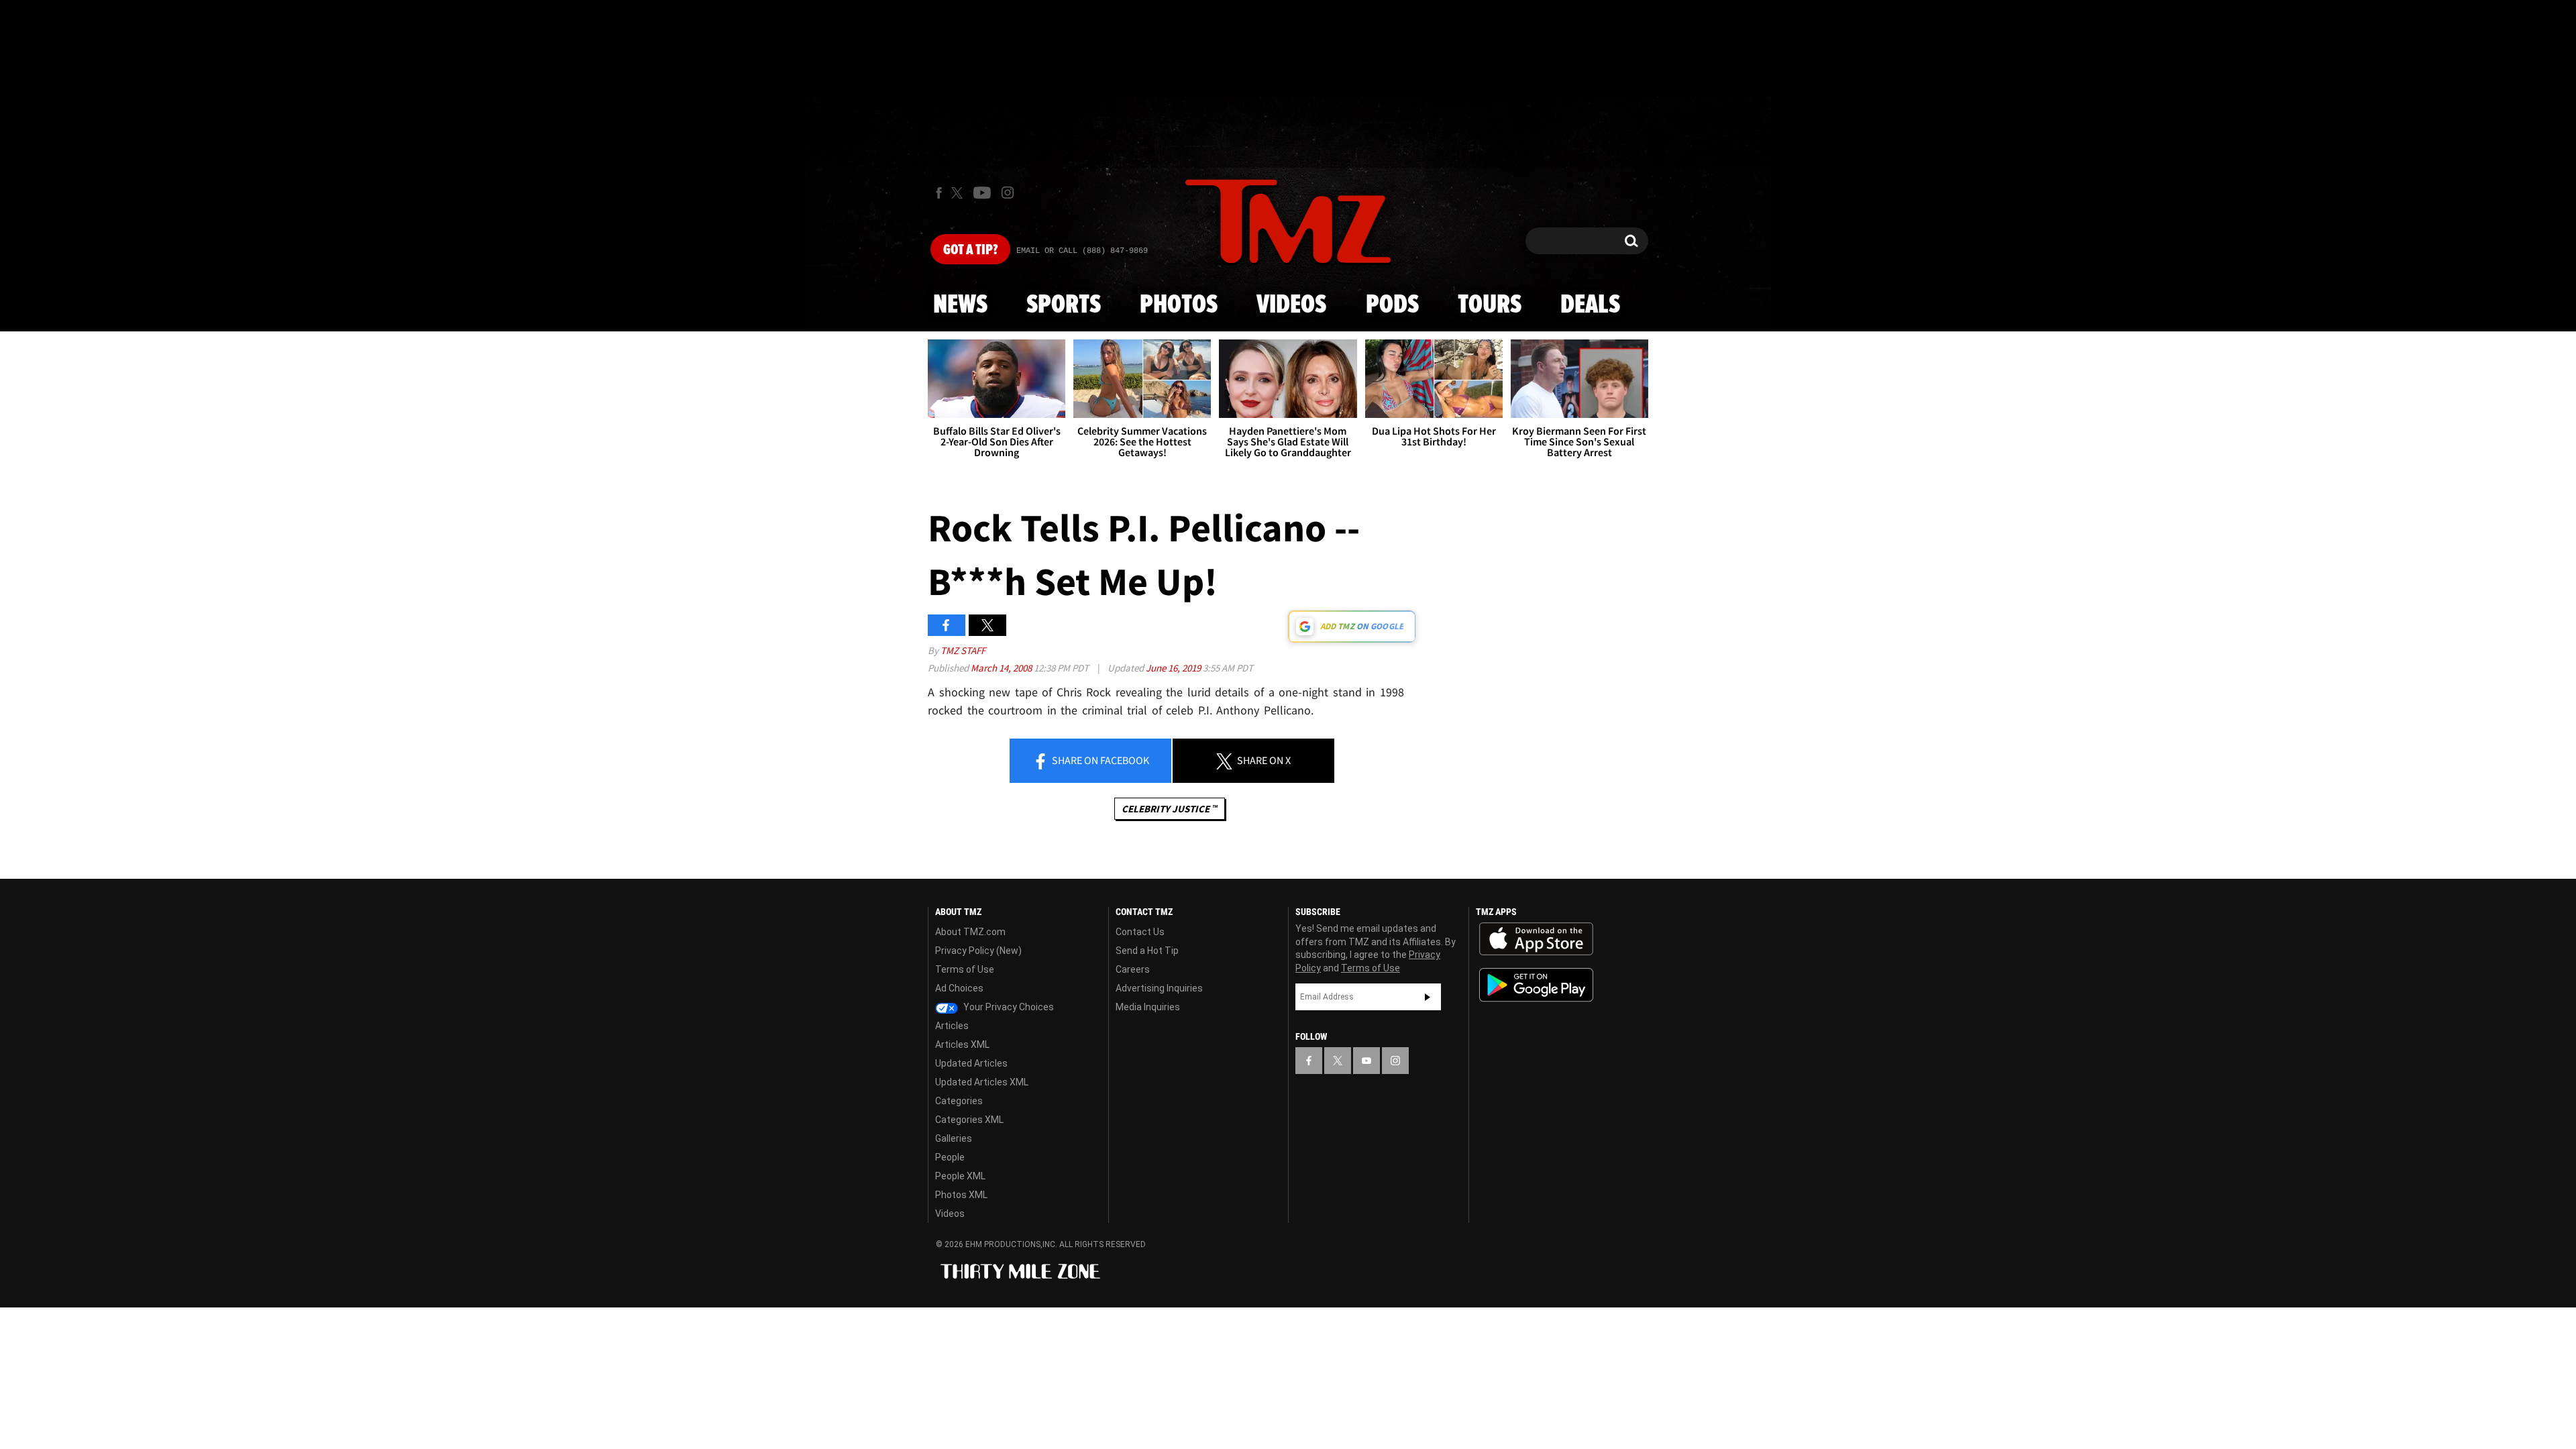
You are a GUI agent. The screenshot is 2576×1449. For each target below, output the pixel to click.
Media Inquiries (1148, 1007)
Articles (952, 1026)
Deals (1590, 305)
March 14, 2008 (1002, 668)
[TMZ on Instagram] (1008, 193)
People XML (960, 1176)
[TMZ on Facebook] (939, 193)
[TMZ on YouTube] (1366, 1061)
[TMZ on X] (959, 193)
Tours (1490, 305)
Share (1099, 760)
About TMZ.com (970, 932)
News (960, 305)
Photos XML (961, 1195)
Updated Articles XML (982, 1082)
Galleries (954, 1138)
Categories (959, 1101)
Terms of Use (965, 969)
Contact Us (1140, 932)
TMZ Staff (963, 650)
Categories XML (969, 1120)
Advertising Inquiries (1159, 988)
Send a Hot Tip (1147, 951)
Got (970, 250)
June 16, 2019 (1174, 668)
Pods (1392, 305)
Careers (1133, 969)
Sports (1064, 305)
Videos (1291, 305)
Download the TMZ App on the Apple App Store (1536, 939)
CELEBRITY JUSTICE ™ (1170, 809)
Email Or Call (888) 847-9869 (1082, 251)
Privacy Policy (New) (978, 951)
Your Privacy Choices (1008, 1007)
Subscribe (1428, 997)
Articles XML (962, 1044)
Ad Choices (959, 988)
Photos (1179, 305)
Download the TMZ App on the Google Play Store (1536, 985)
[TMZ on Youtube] (982, 193)
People (950, 1157)
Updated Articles (971, 1063)
